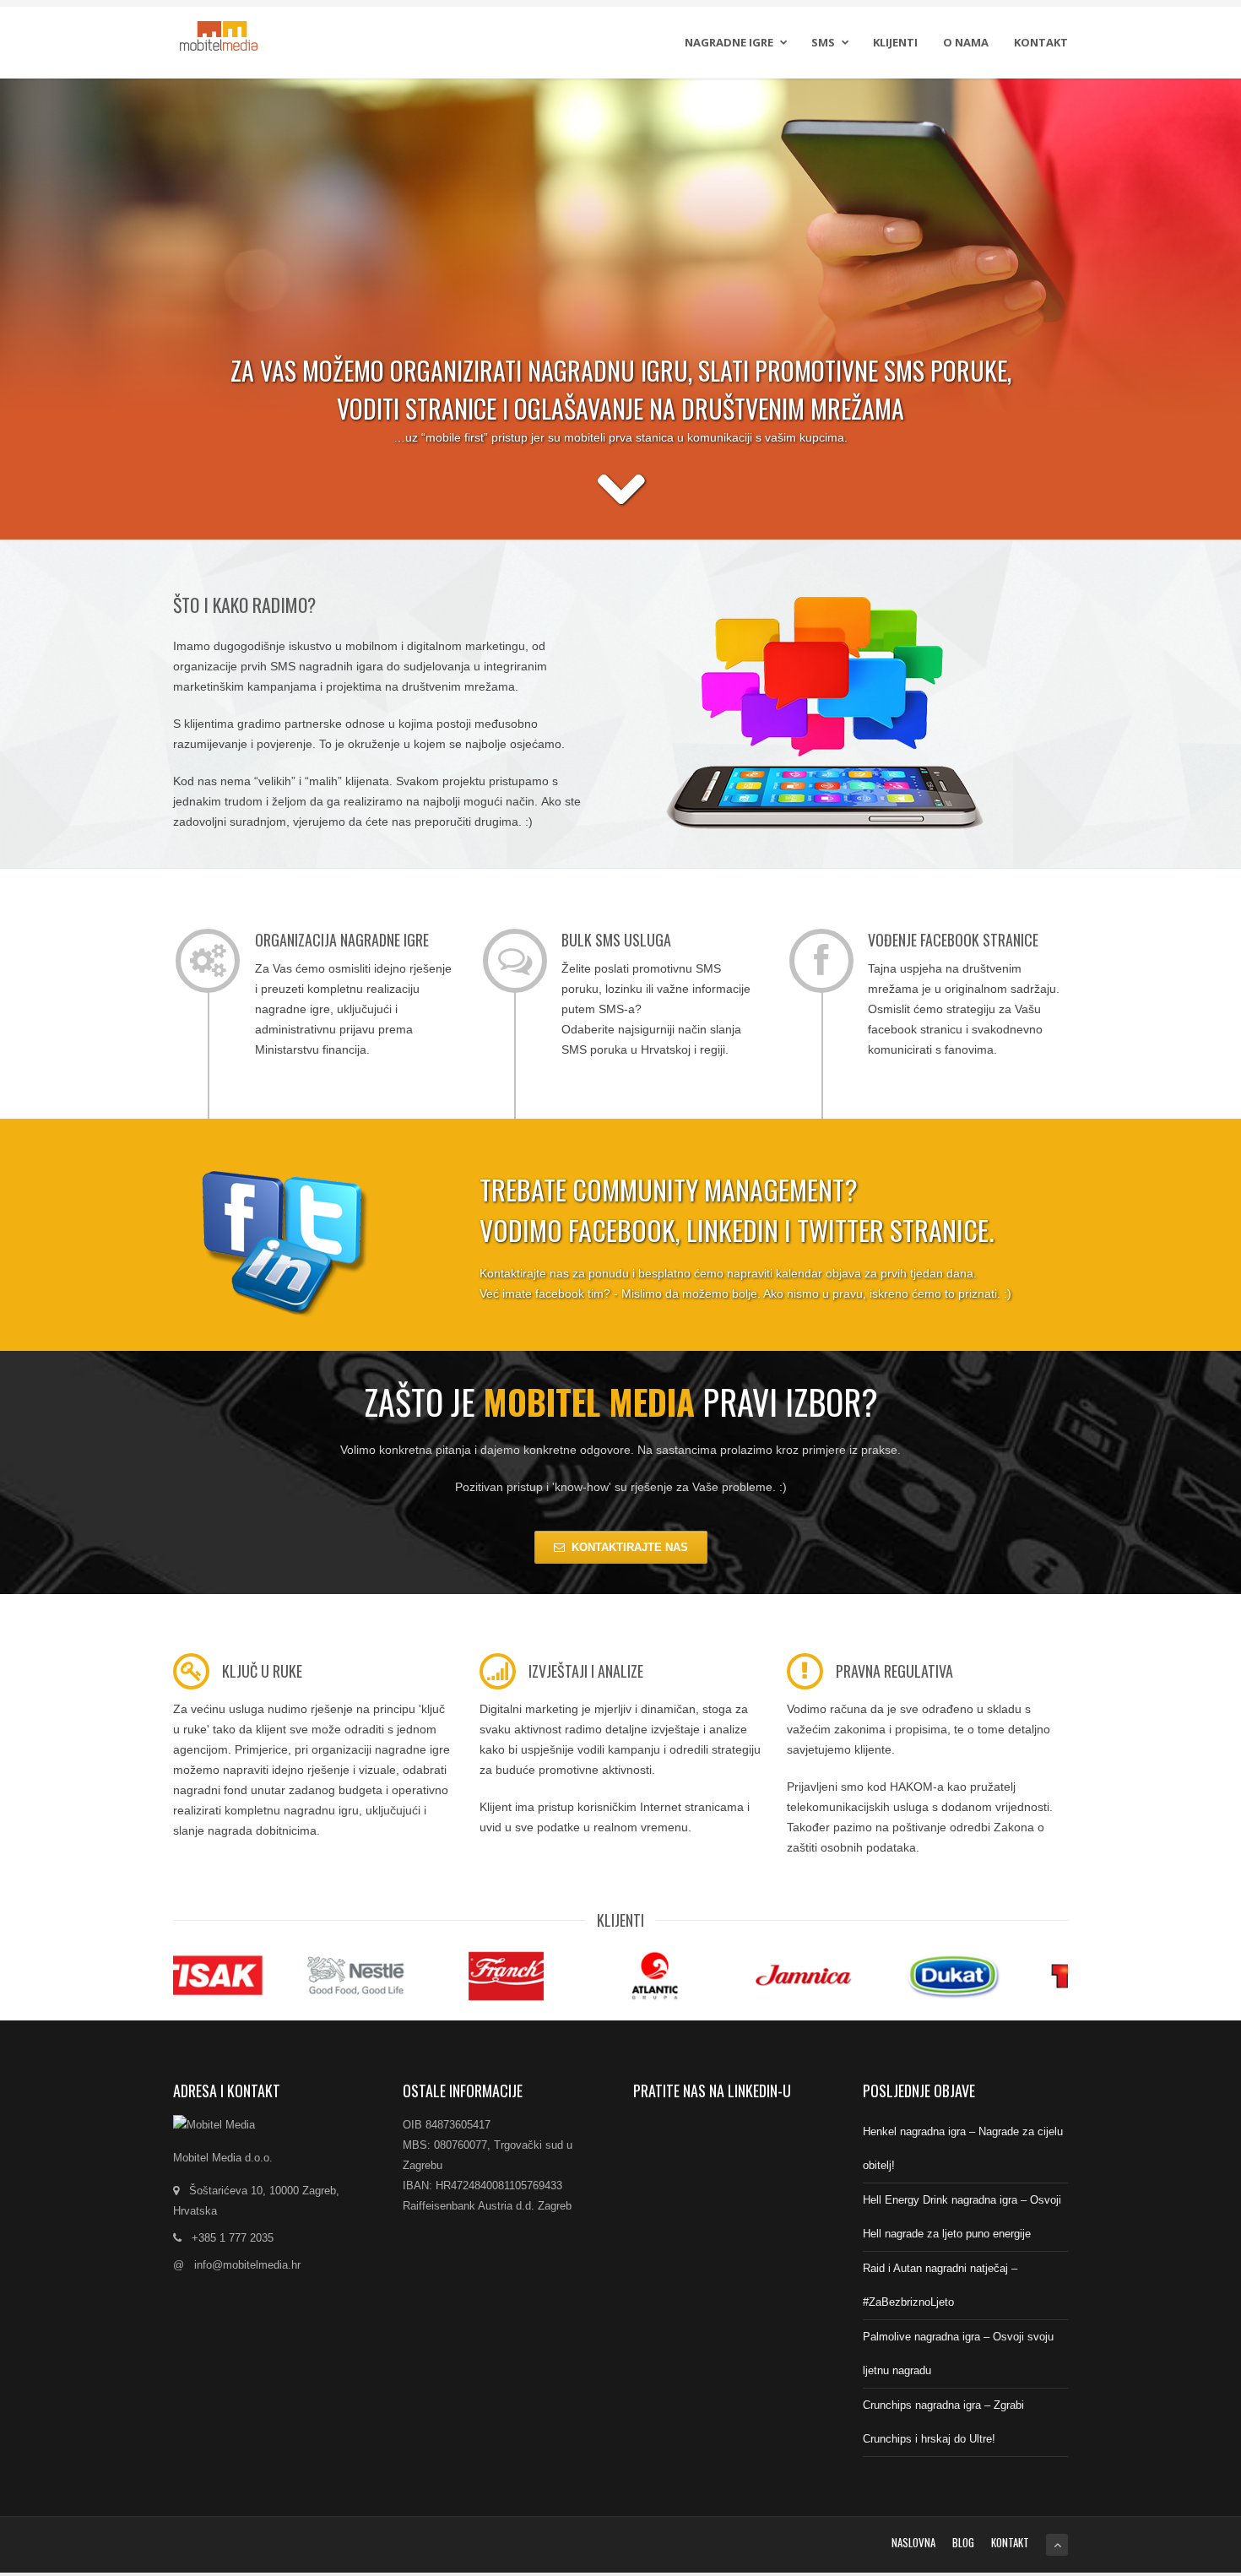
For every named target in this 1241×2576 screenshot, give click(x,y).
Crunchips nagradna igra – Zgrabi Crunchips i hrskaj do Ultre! (943, 2422)
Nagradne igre (729, 42)
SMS (823, 42)
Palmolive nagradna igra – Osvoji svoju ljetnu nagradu (958, 2354)
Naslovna (913, 2542)
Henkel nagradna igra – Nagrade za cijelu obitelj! (963, 2148)
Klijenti (895, 42)
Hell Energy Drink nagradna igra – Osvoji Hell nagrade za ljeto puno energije (962, 2217)
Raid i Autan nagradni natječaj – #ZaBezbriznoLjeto (940, 2285)
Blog (963, 2542)
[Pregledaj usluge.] (621, 502)
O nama (966, 42)
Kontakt (1041, 42)
